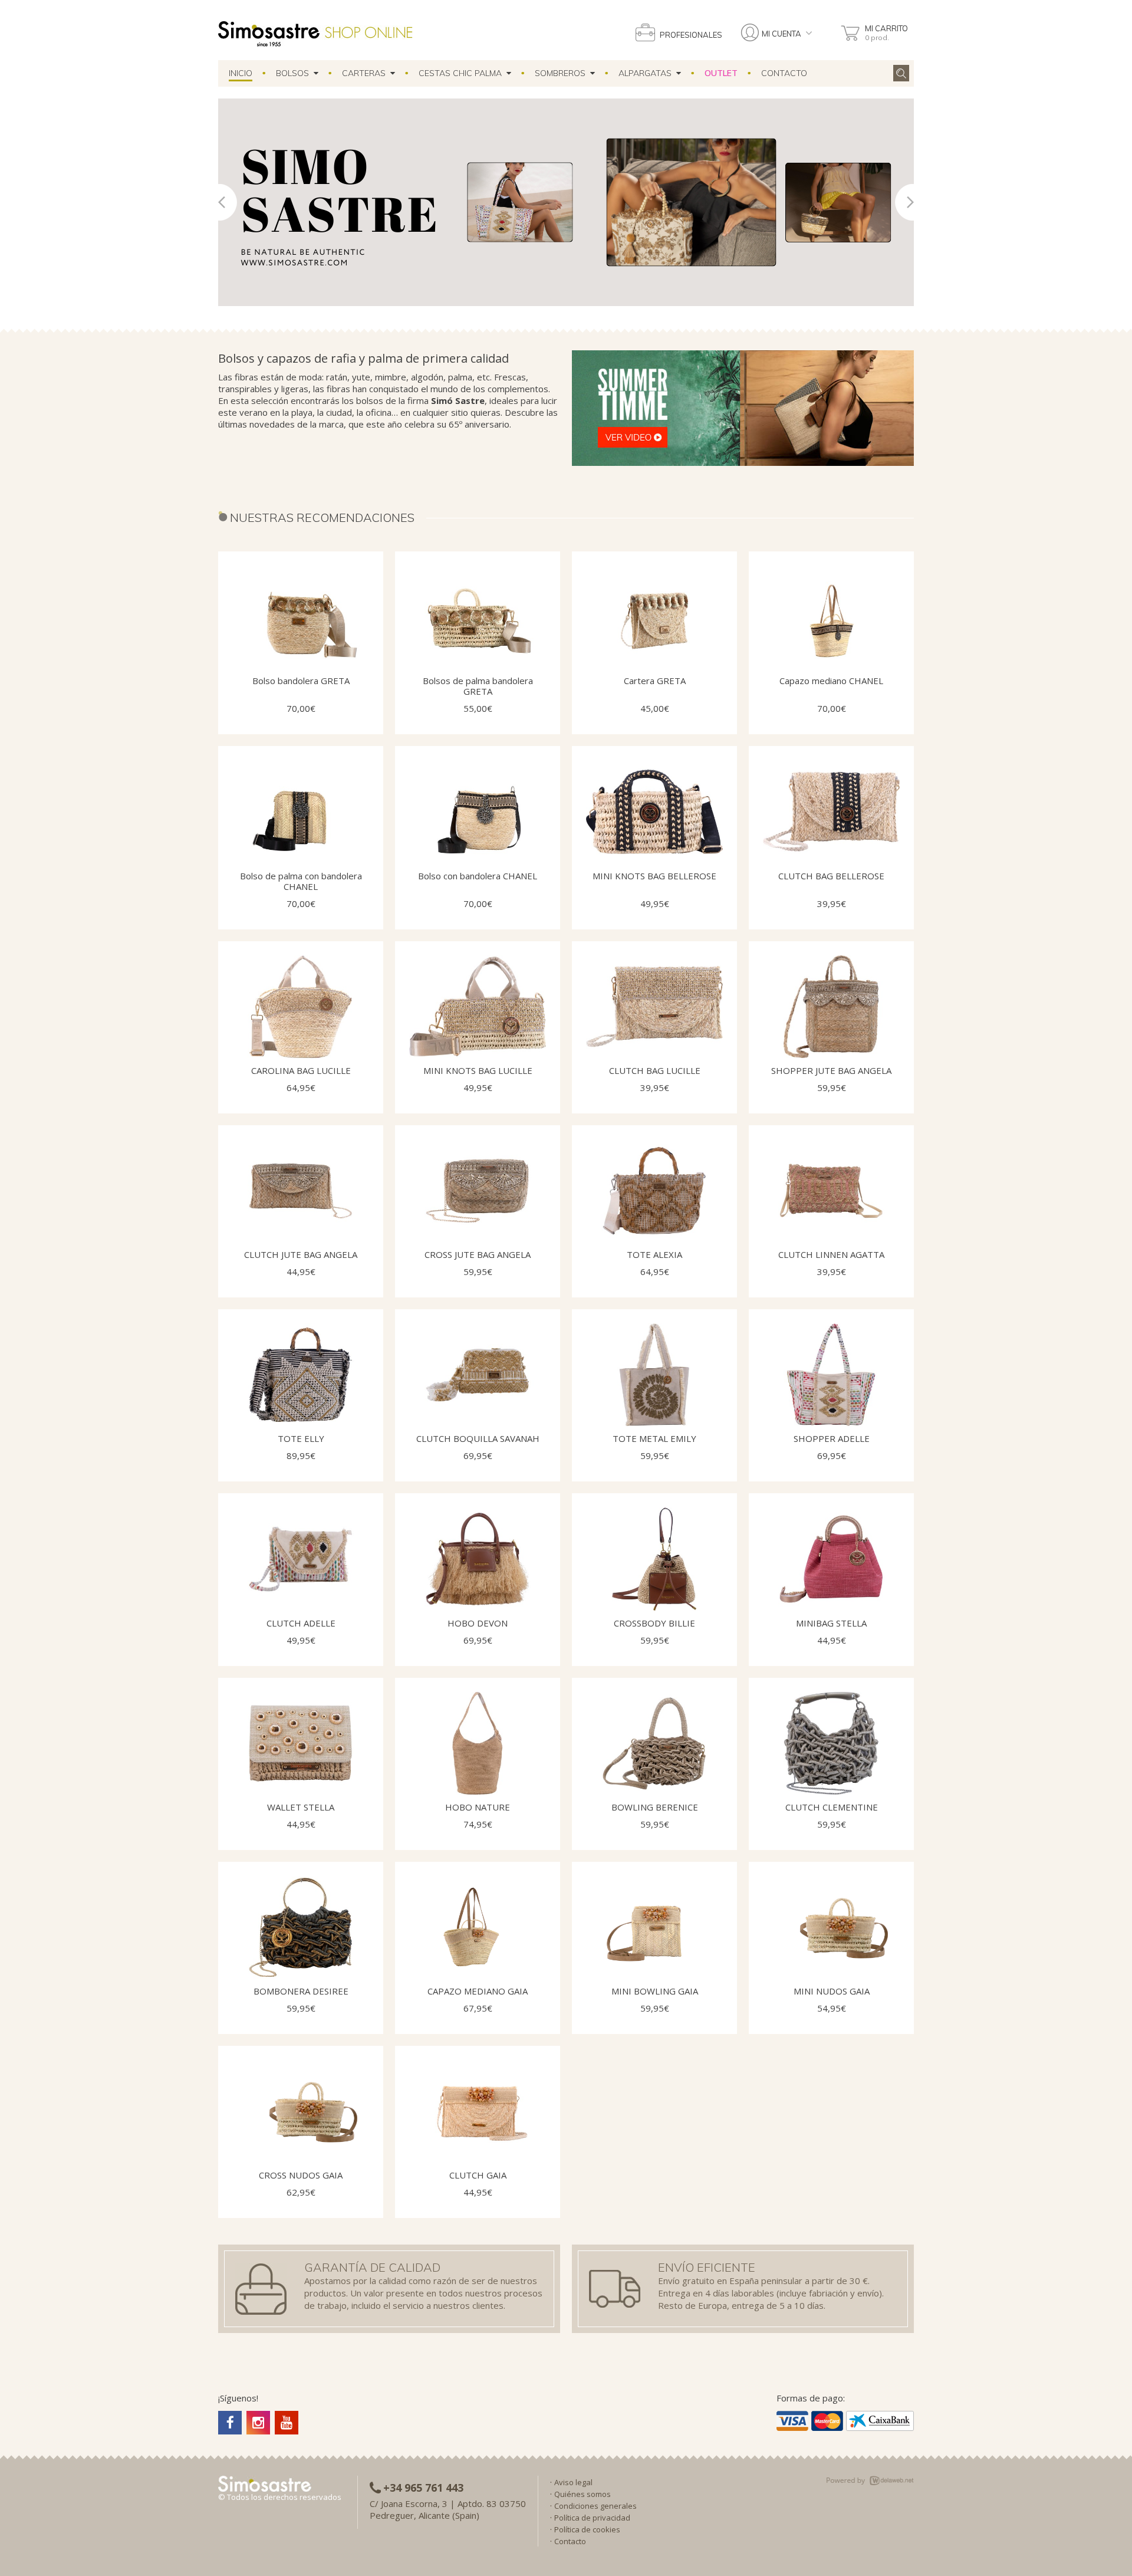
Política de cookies (587, 2529)
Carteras (366, 73)
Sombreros (562, 73)
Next (904, 202)
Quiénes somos (583, 2494)
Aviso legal (573, 2482)
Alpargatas (647, 73)
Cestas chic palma (463, 73)
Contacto (784, 73)
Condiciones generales (595, 2506)
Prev (228, 202)
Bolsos (295, 73)
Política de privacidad (592, 2518)
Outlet (721, 73)
